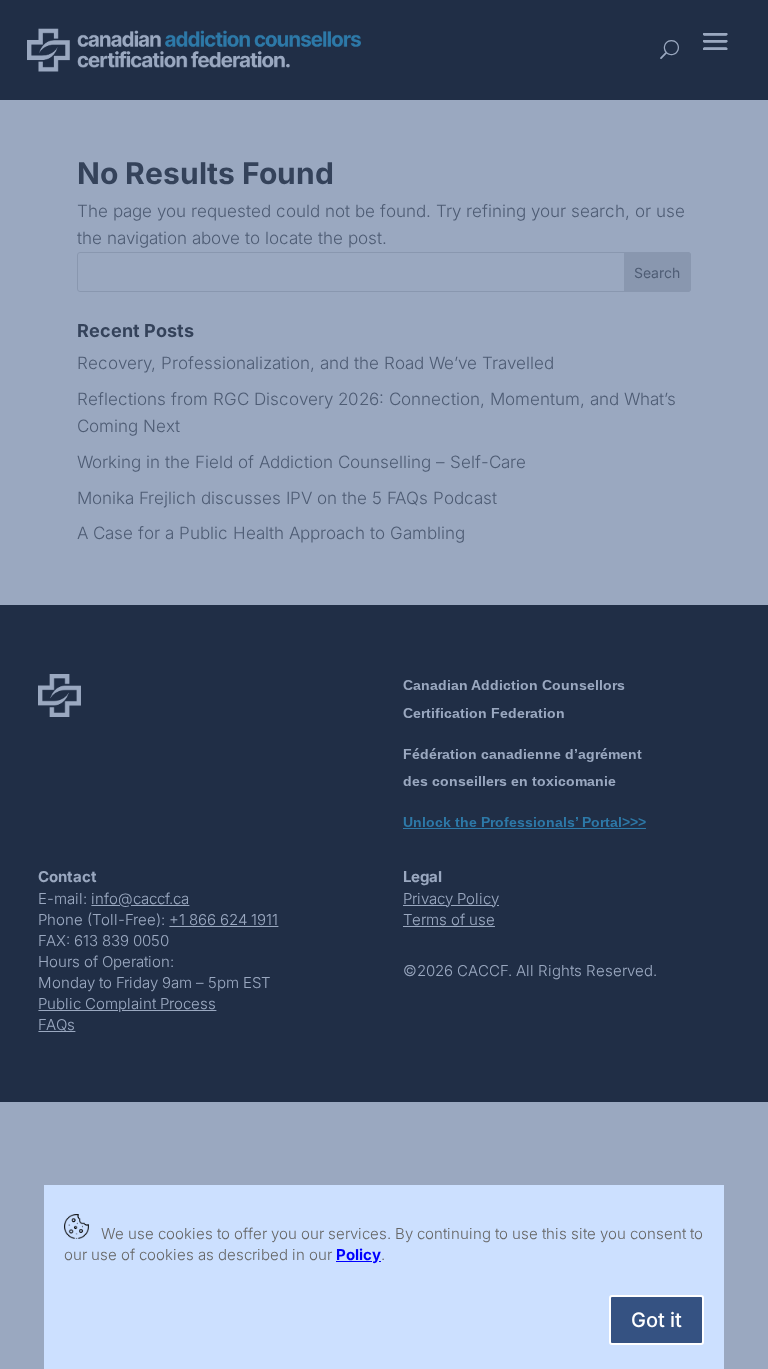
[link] (358, 1254)
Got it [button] (656, 1320)
